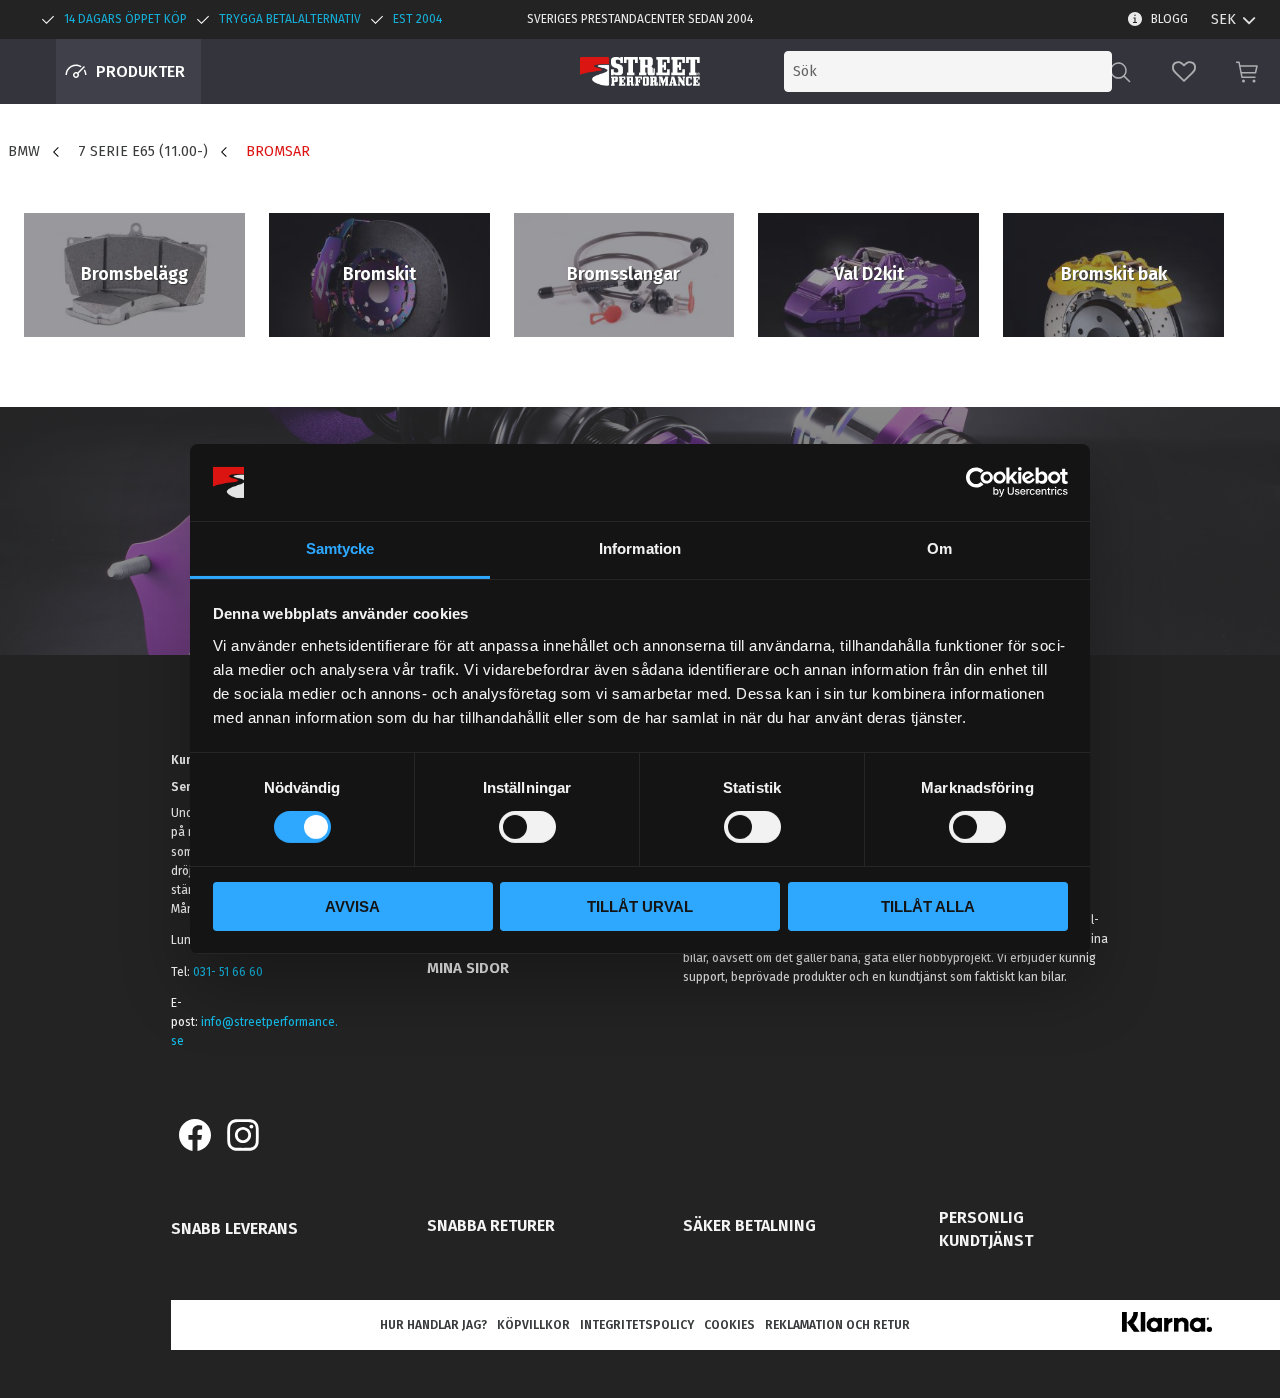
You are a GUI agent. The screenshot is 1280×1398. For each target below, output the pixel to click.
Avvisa (352, 906)
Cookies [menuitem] (729, 1325)
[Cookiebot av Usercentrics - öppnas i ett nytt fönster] (980, 482)
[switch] (527, 827)
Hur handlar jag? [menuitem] (433, 1325)
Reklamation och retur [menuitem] (837, 1325)
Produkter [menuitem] (140, 71)
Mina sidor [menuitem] (468, 968)
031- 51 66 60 (228, 972)
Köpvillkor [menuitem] (533, 1325)
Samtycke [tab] (340, 548)
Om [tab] (939, 548)
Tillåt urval (640, 906)
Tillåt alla (928, 906)
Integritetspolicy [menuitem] (637, 1325)
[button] (1184, 71)
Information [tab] (640, 548)
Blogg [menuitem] (1169, 19)
